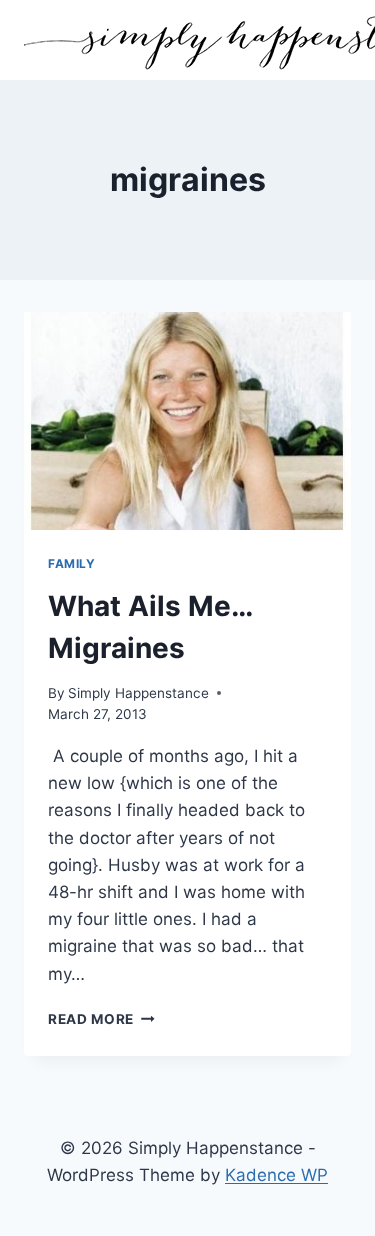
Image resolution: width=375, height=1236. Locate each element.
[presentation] (187, 421)
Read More (101, 1019)
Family (72, 563)
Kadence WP (276, 1175)
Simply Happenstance (138, 693)
